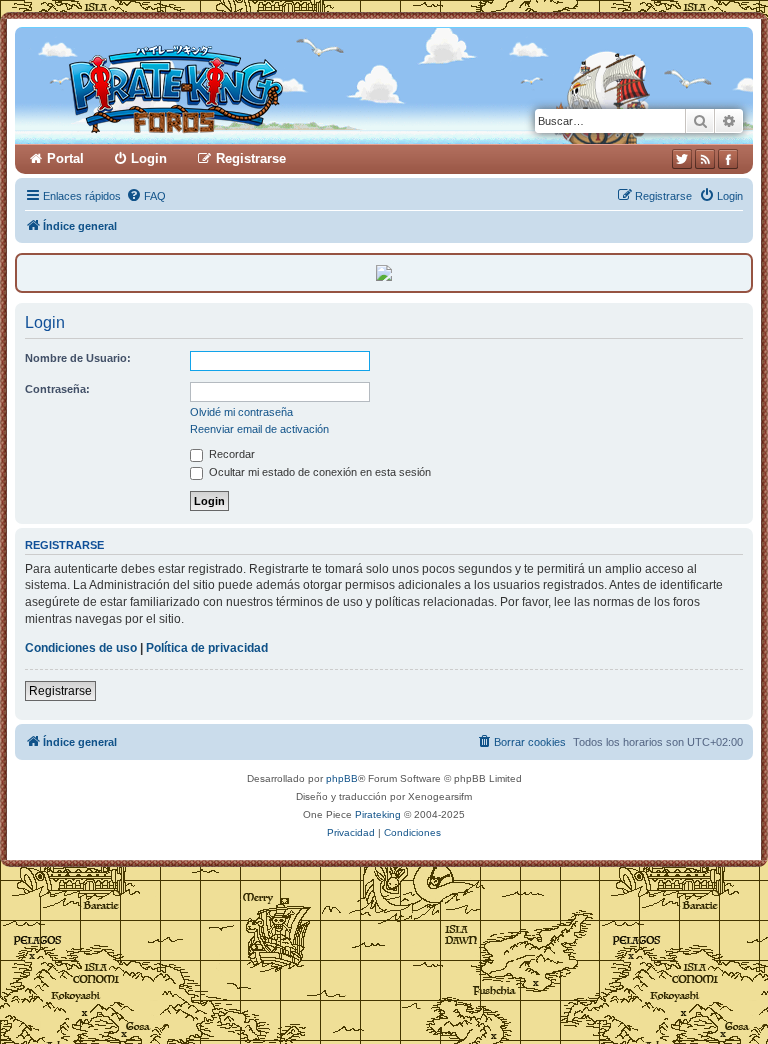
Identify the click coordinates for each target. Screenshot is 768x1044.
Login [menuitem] (149, 158)
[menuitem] (146, 196)
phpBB (342, 778)
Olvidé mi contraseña (241, 412)
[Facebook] (728, 159)
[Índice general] (252, 85)
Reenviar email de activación (259, 429)
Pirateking (378, 814)
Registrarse (60, 691)
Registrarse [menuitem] (251, 158)
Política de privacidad (207, 648)
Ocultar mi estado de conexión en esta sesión (318, 472)
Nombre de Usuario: (78, 358)
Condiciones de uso (81, 648)
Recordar (230, 454)
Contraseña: (57, 389)
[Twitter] (682, 159)
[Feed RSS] (705, 159)
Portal (65, 158)
